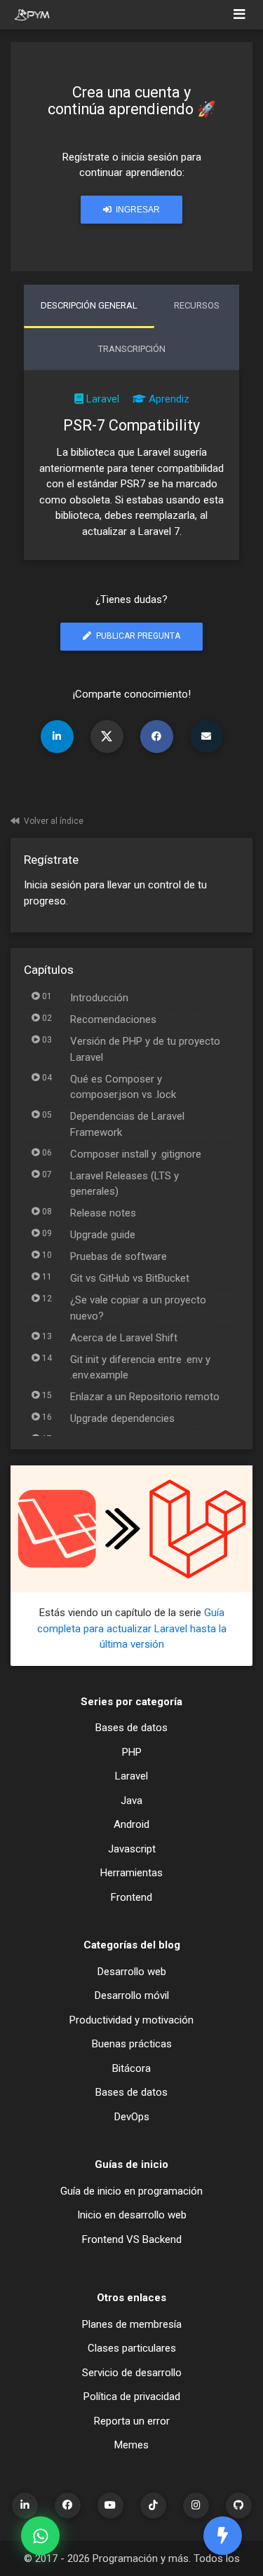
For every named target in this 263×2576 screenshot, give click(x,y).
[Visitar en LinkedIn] (25, 2506)
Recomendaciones (113, 1019)
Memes (131, 2445)
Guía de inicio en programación (131, 2191)
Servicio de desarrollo (132, 2373)
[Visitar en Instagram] (196, 2506)
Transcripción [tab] (132, 349)
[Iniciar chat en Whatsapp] (40, 2536)
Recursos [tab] (197, 305)
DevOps (132, 2117)
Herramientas (131, 1873)
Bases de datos (131, 1728)
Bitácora (131, 2068)
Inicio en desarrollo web (132, 2215)
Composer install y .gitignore (136, 1154)
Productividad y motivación (131, 2020)
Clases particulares (132, 2348)
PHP (132, 1752)
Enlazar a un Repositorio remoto (145, 1397)
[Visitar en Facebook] (68, 2506)
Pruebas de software (119, 1256)
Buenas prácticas (132, 2044)
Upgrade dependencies (122, 1418)
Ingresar (137, 210)
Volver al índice (54, 821)
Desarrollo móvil (132, 1995)
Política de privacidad (132, 2397)
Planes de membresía (132, 2324)
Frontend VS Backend (132, 2239)
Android (131, 1824)
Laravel (103, 399)
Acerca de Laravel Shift (124, 1338)
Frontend (131, 1897)
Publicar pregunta (137, 636)
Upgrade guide (103, 1235)
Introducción (99, 998)
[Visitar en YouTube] (110, 2506)
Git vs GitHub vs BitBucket (130, 1278)
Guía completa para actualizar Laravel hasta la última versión (132, 1628)
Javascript (132, 1849)
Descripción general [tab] (89, 305)
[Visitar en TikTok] (153, 2506)
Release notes (103, 1213)
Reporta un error (132, 2421)
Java (131, 1801)
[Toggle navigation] (240, 15)
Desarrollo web (132, 1972)
